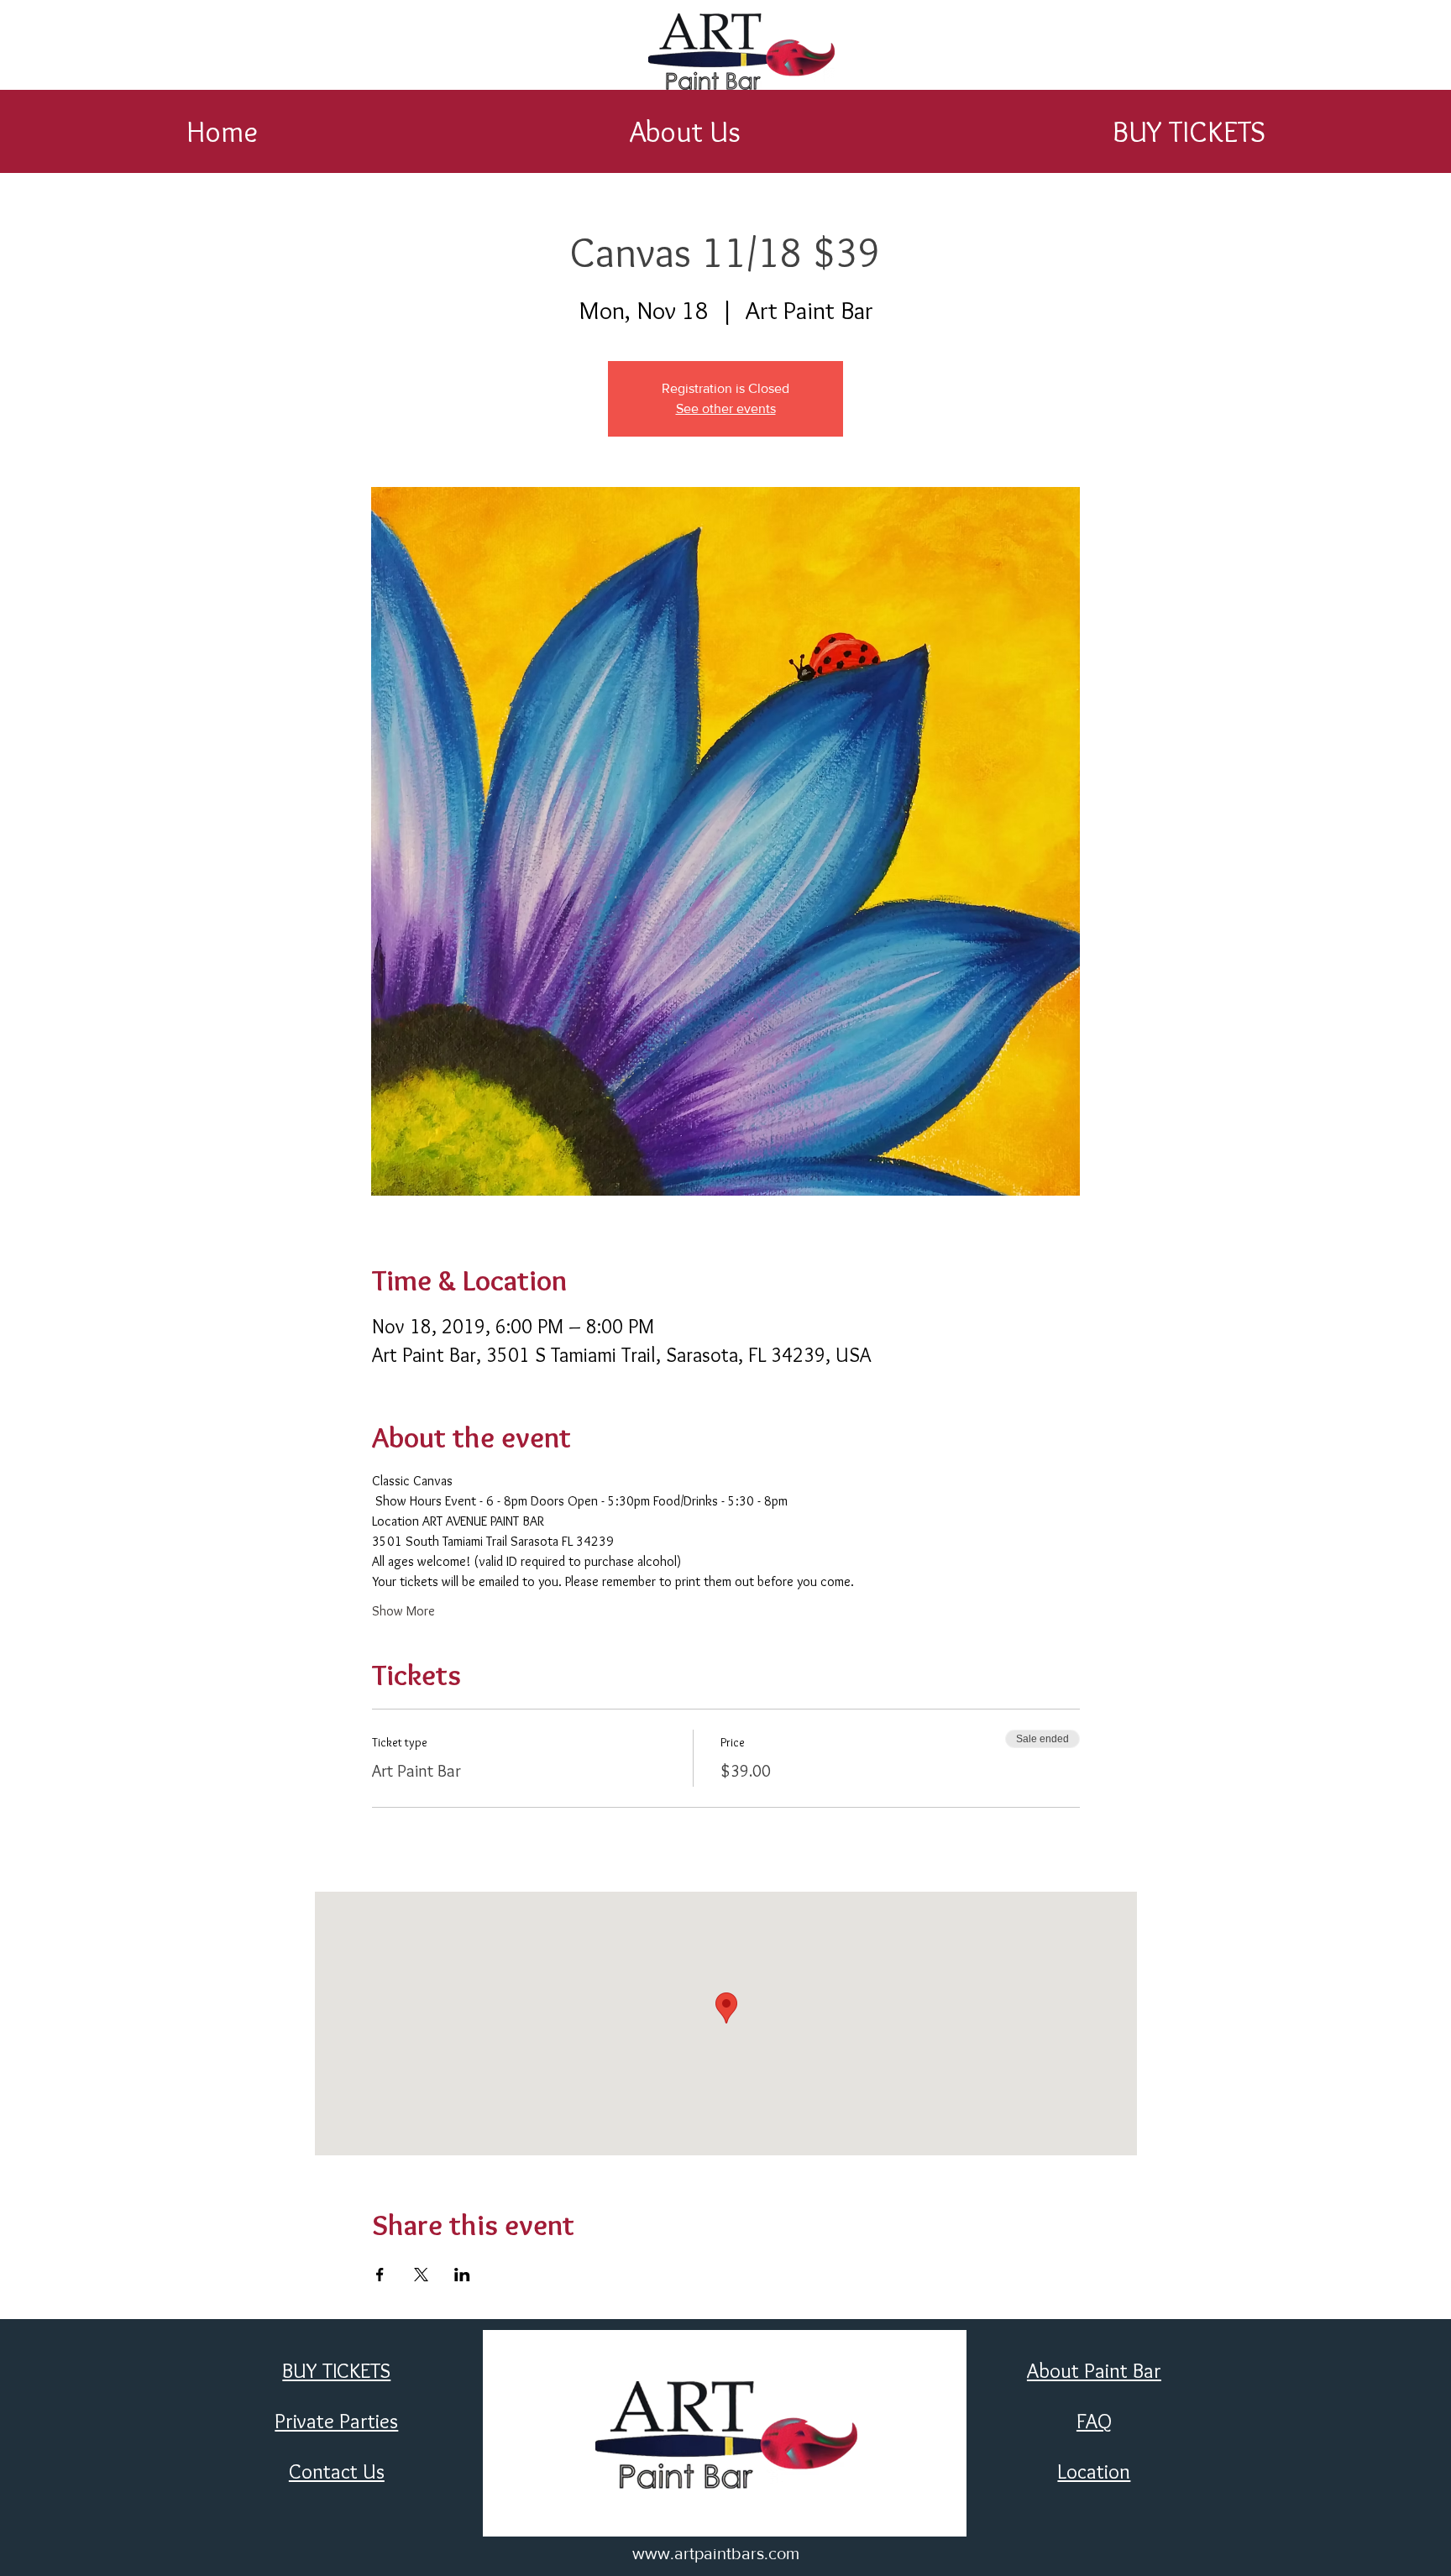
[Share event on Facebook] (380, 2275)
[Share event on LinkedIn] (462, 2275)
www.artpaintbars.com (716, 2553)
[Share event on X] (421, 2275)
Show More (403, 1611)
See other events (726, 408)
